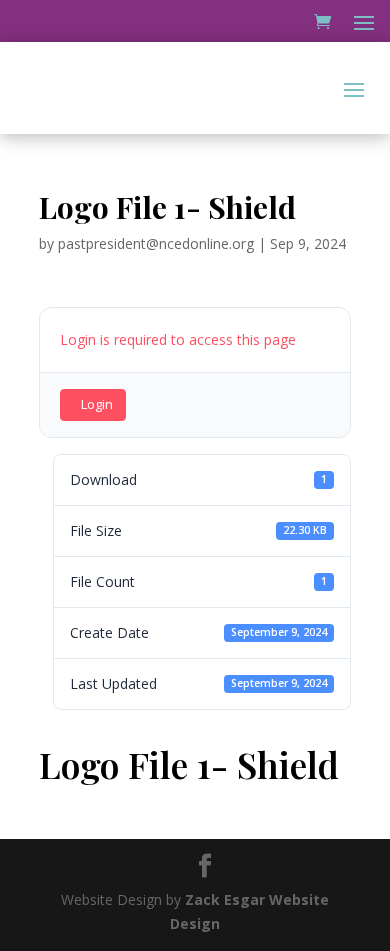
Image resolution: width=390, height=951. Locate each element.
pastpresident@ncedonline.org (156, 243)
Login (97, 404)
